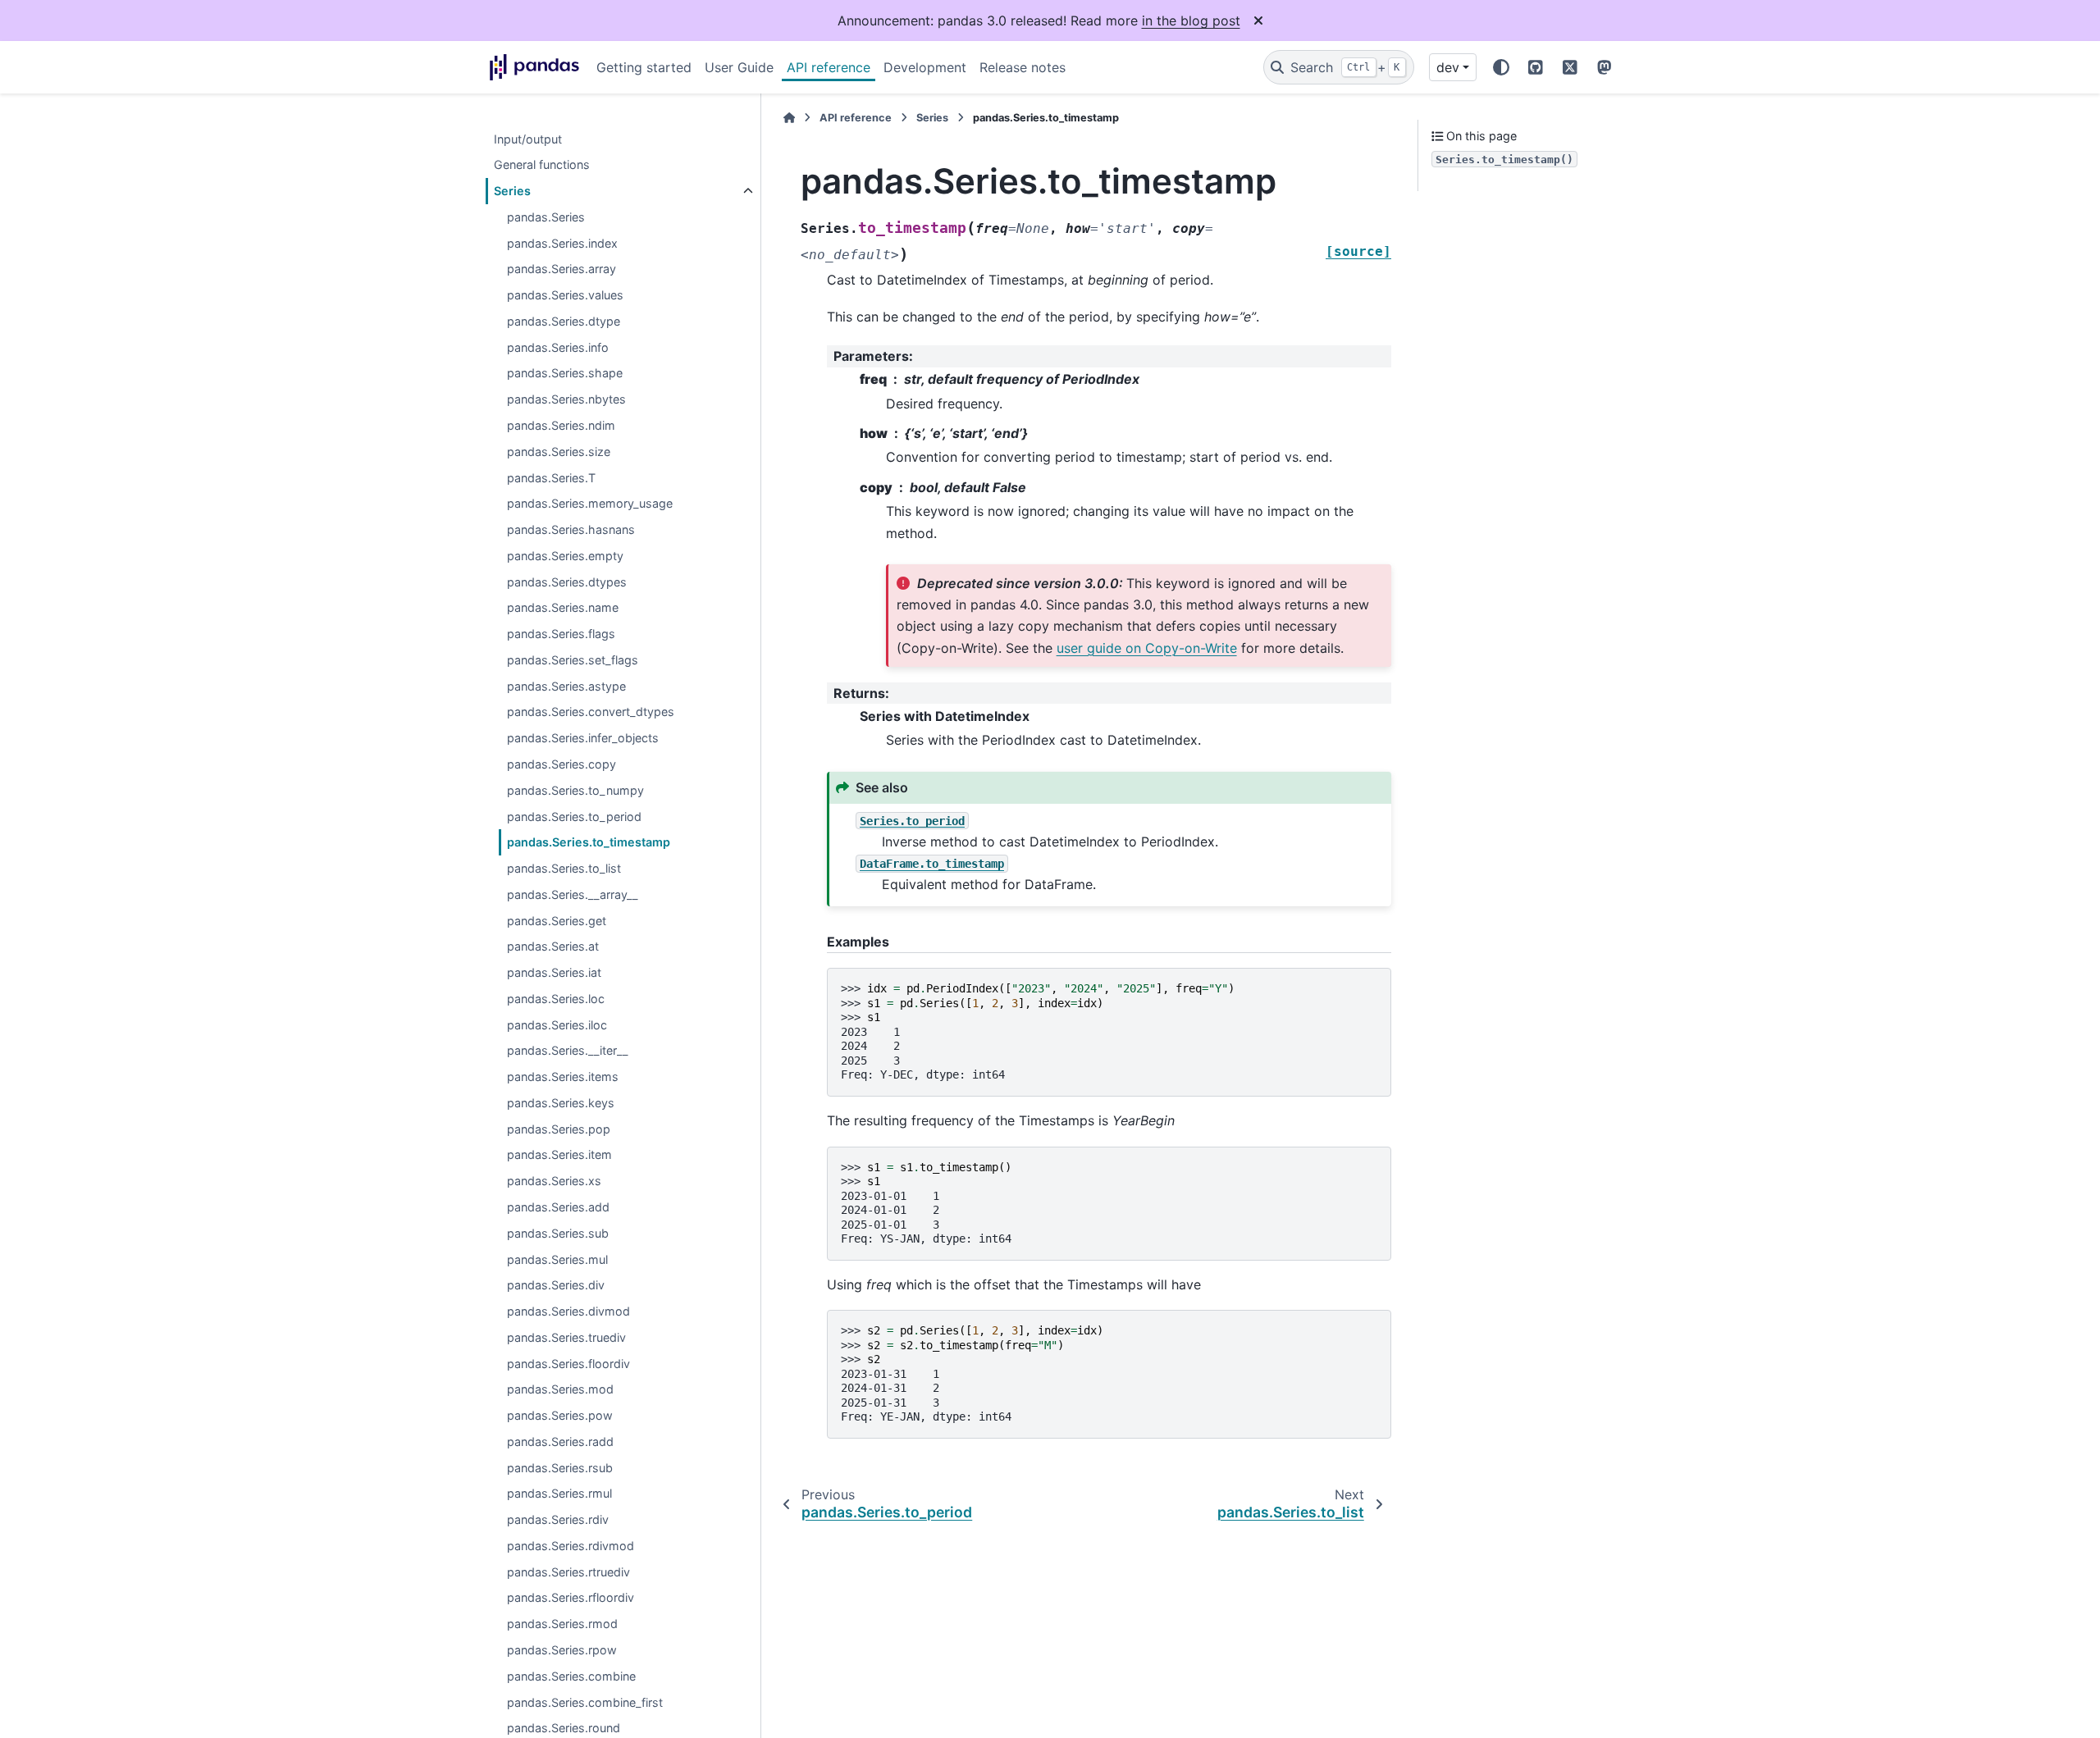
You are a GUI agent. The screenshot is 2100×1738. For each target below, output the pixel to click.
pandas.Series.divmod (568, 1312)
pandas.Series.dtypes (567, 582)
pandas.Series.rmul (559, 1494)
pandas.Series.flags (561, 634)
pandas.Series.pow (560, 1416)
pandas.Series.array (562, 269)
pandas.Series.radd (560, 1442)
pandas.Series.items (563, 1077)
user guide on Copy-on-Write (1147, 648)
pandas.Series (546, 218)
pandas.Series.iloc (557, 1025)
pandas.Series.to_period (574, 817)
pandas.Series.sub (558, 1234)
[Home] (789, 118)
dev (1448, 67)
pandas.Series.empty (565, 557)
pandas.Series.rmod (562, 1624)
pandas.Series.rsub (560, 1468)
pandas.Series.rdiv (558, 1520)
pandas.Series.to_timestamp (589, 843)
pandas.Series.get (557, 921)
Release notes (1023, 67)
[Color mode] (1501, 67)
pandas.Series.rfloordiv (571, 1598)
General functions (542, 165)
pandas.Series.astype (566, 686)
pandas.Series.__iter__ (568, 1051)
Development (925, 67)
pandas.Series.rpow (562, 1651)
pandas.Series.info (558, 348)
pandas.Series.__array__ (573, 895)
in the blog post (1191, 21)
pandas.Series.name (563, 608)
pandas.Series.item (559, 1155)
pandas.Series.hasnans (571, 530)
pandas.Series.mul (557, 1259)
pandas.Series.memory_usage (590, 504)
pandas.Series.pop (559, 1129)
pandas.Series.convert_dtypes (591, 712)
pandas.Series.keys (561, 1104)
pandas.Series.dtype (564, 322)
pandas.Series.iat (554, 973)
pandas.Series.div (556, 1286)
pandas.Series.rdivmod (571, 1546)
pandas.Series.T (551, 478)
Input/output (528, 139)
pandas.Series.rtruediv (568, 1573)
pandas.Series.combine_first (585, 1702)
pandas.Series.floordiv (568, 1364)
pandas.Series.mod (560, 1390)
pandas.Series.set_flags (573, 661)
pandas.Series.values (565, 296)
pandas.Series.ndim (561, 426)
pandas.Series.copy (562, 765)
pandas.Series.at (553, 947)
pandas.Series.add (558, 1208)
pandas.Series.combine (571, 1677)
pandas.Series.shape (565, 374)
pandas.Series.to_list (564, 869)
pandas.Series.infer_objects (583, 739)
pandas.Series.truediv (566, 1338)
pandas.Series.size (559, 452)
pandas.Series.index (562, 243)
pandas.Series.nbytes (566, 400)
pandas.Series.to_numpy (575, 791)
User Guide (739, 67)
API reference (829, 67)
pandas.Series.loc (556, 999)
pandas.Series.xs (554, 1181)
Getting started (644, 67)
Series (512, 192)
